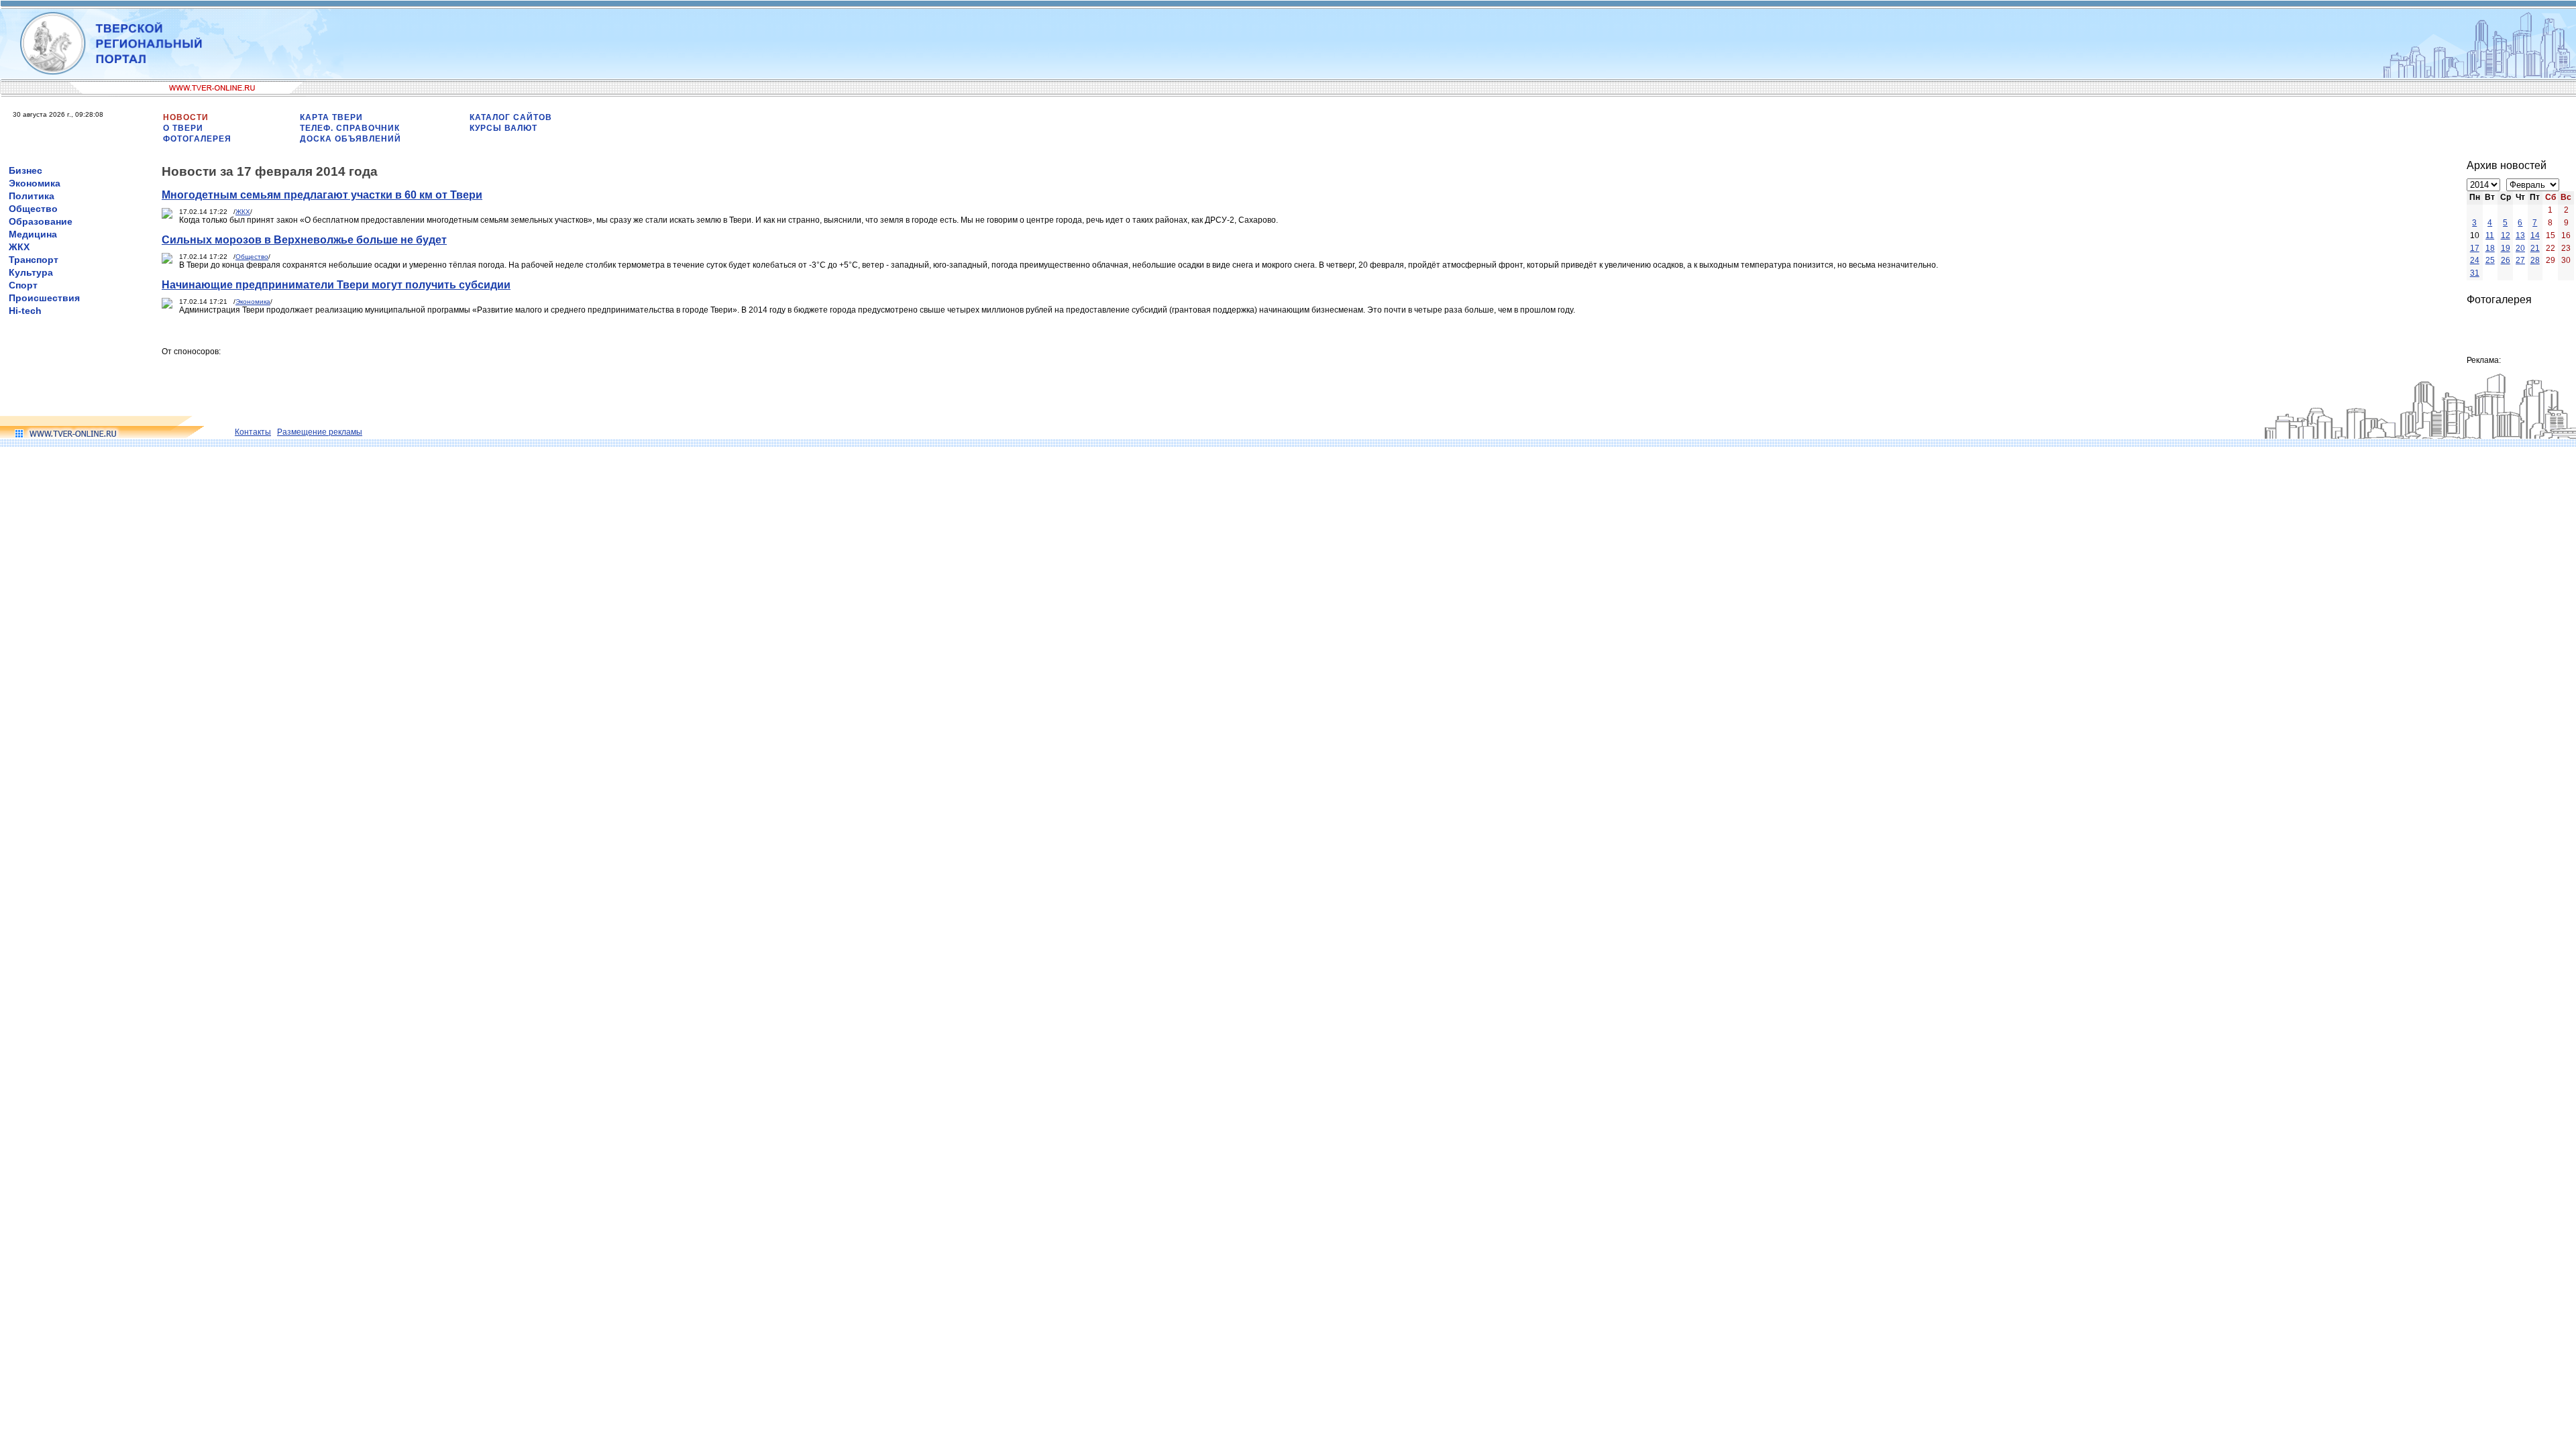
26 (2506, 260)
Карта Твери (331, 117)
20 (2520, 248)
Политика (32, 196)
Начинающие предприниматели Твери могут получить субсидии (336, 285)
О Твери (183, 128)
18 (2490, 248)
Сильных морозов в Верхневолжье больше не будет (304, 240)
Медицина (33, 234)
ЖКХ (19, 247)
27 (2520, 260)
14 (2535, 235)
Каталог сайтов (511, 117)
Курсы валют (503, 128)
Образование (41, 221)
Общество (33, 209)
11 (2490, 235)
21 (2535, 248)
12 (2506, 235)
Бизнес (25, 170)
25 (2490, 260)
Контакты (253, 432)
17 (2475, 248)
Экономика (35, 183)
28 (2535, 260)
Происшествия (44, 298)
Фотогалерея (197, 139)
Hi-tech (25, 311)
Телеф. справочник (350, 128)
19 (2506, 248)
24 (2475, 260)
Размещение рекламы (320, 432)
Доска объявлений (351, 139)
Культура (31, 272)
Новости (186, 117)
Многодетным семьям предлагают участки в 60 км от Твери (322, 195)
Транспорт (34, 260)
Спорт (23, 285)
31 (2475, 273)
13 (2520, 235)
